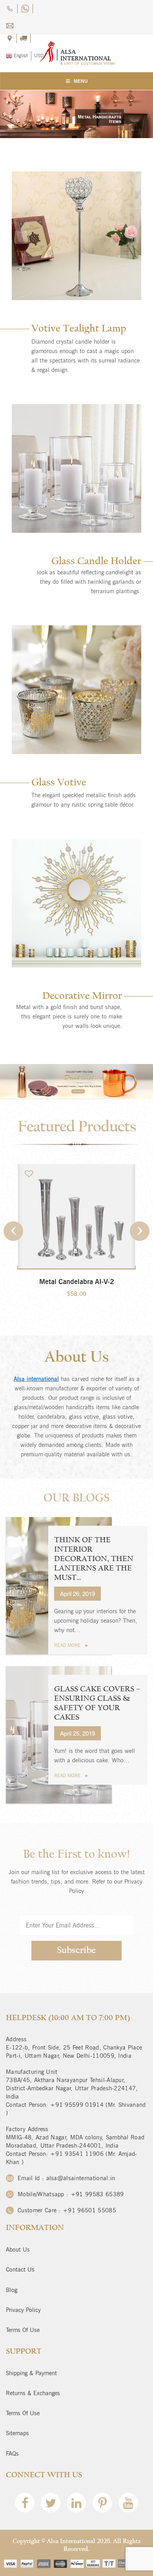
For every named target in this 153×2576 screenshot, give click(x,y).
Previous (13, 1231)
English (20, 56)
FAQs (12, 2454)
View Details (77, 1302)
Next (140, 1231)
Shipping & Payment (31, 2373)
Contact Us (20, 2270)
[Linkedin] (76, 2505)
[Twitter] (51, 2505)
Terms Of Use (23, 2330)
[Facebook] (25, 2505)
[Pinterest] (102, 2505)
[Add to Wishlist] (30, 1173)
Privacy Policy (23, 2310)
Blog (12, 2290)
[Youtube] (128, 2505)
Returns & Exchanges (33, 2393)
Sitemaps (17, 2433)
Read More (67, 1645)
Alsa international (36, 1379)
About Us (18, 2250)
